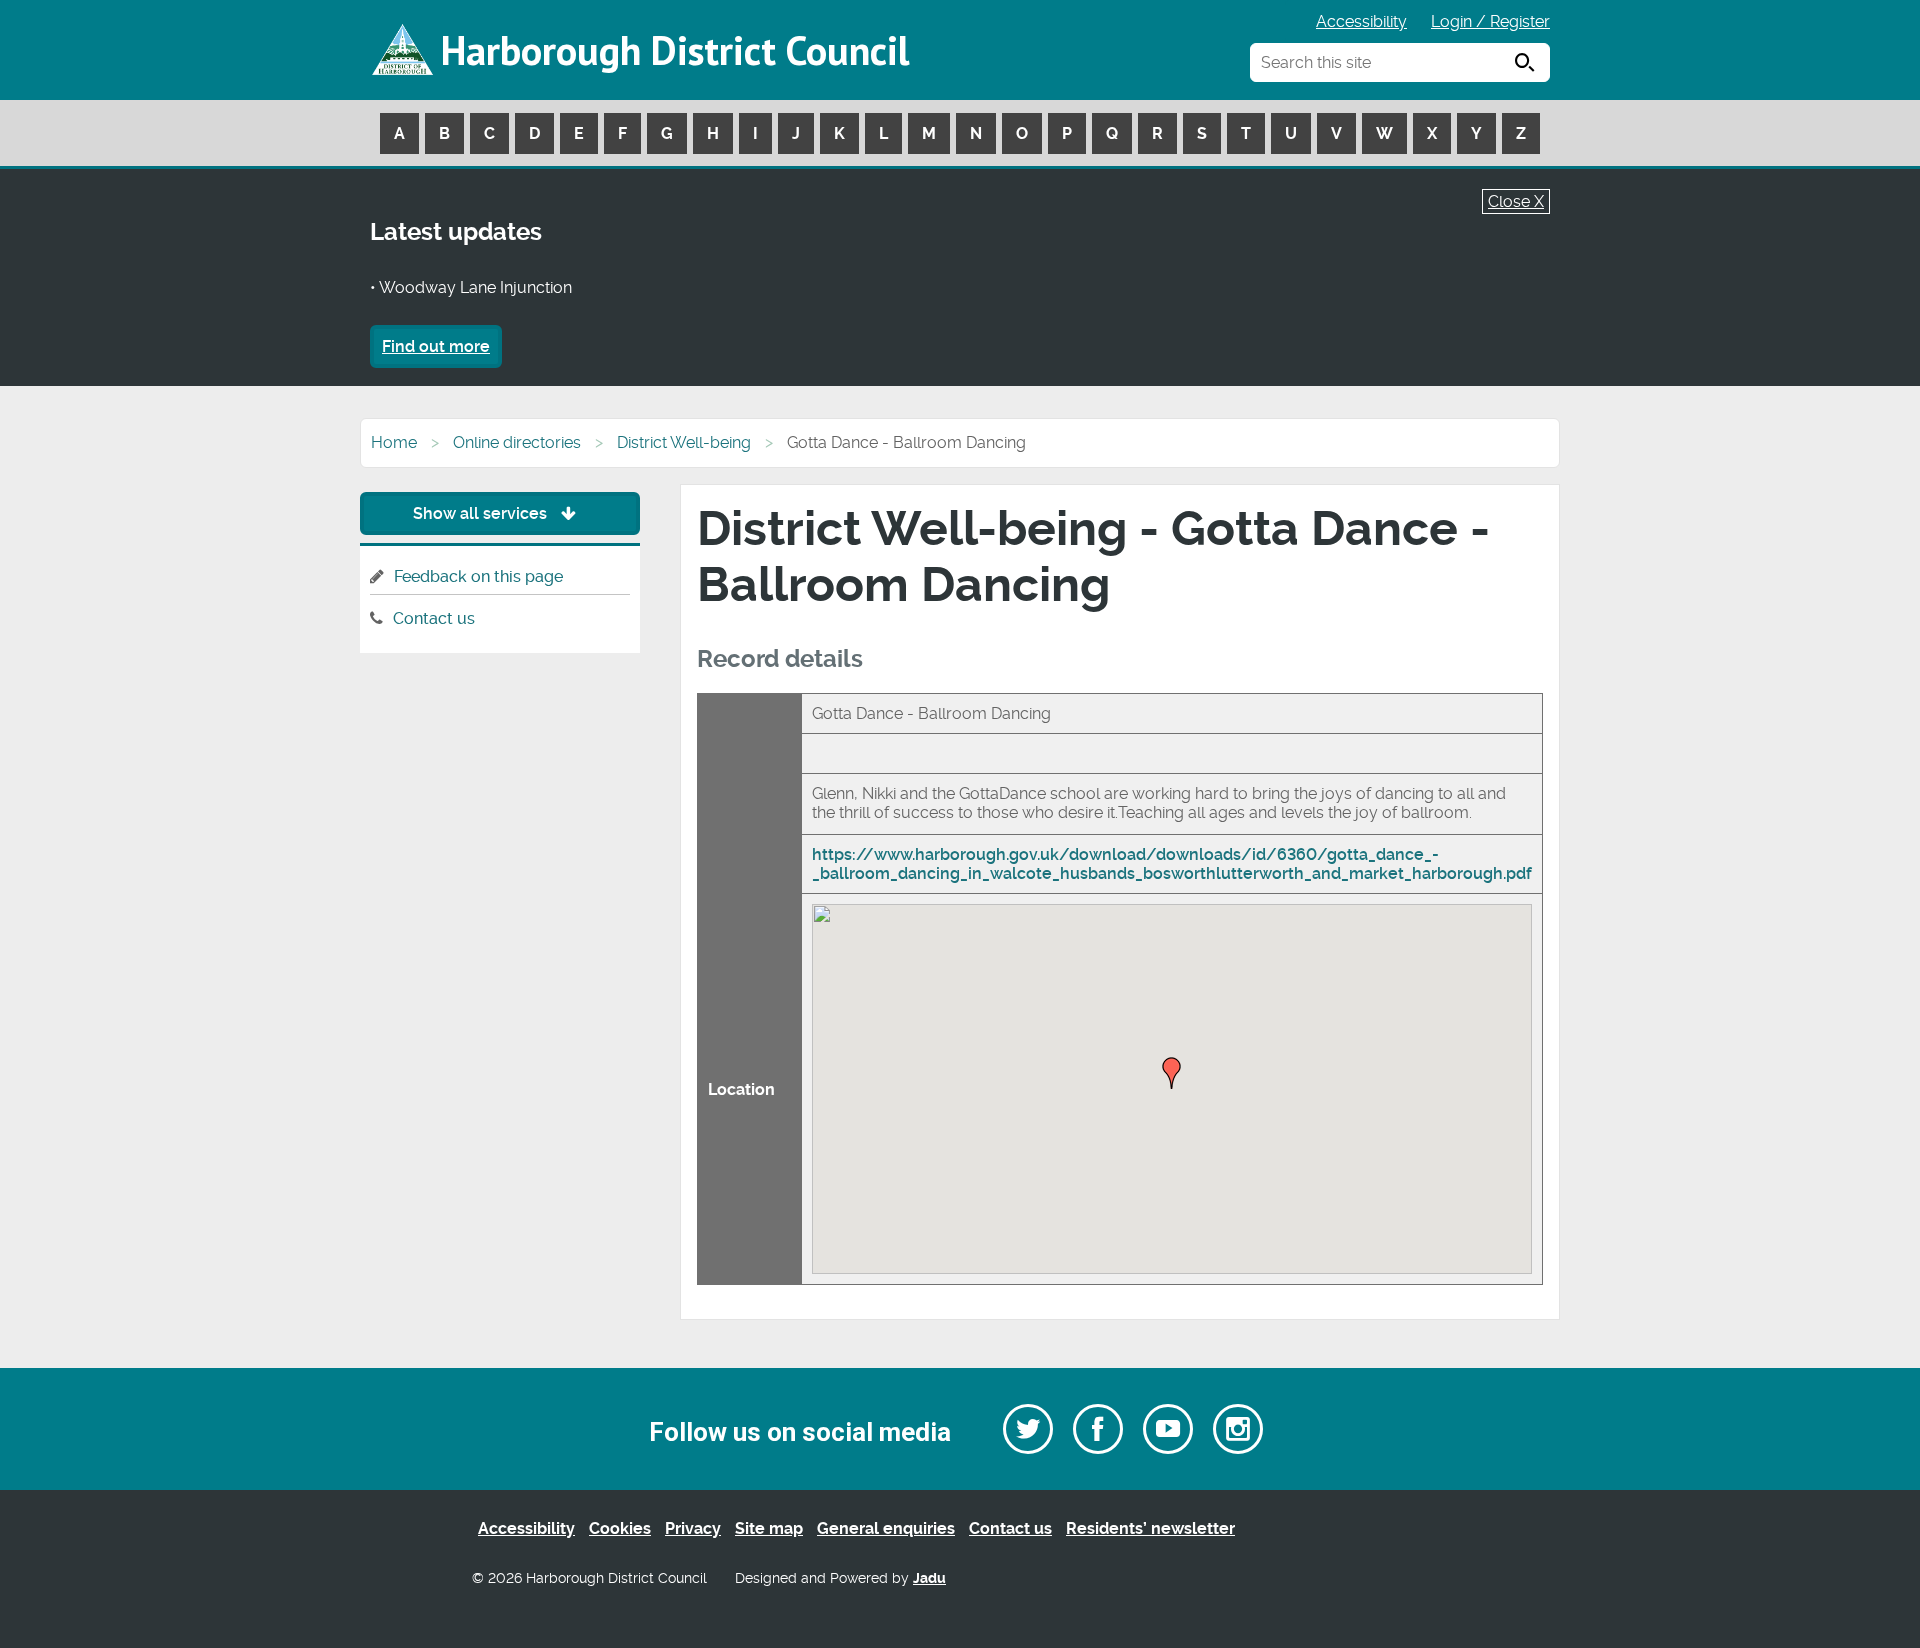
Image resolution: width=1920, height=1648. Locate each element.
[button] (1172, 1073)
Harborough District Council (675, 50)
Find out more (436, 346)
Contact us (434, 618)
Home (394, 442)
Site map (769, 1528)
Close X (1516, 201)
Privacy (693, 1528)
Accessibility (1361, 21)
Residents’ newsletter (1150, 1528)
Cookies (620, 1528)
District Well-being (684, 442)
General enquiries (886, 1528)
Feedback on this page (478, 576)
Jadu (929, 1578)
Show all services (482, 513)
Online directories (517, 442)
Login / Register (1490, 21)
